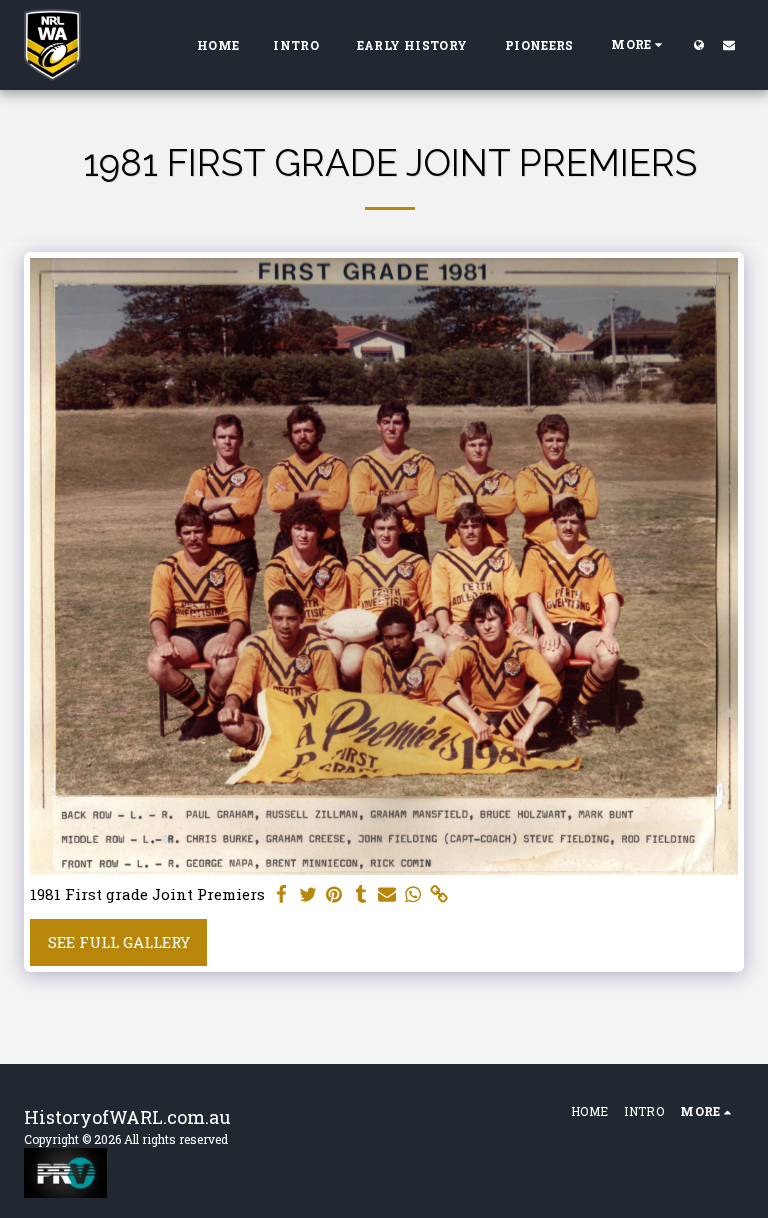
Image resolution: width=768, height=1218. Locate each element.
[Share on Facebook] (282, 894)
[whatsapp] (413, 894)
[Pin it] (334, 894)
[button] (729, 44)
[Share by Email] (387, 894)
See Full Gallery (119, 942)
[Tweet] (308, 894)
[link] (439, 894)
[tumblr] (360, 894)
